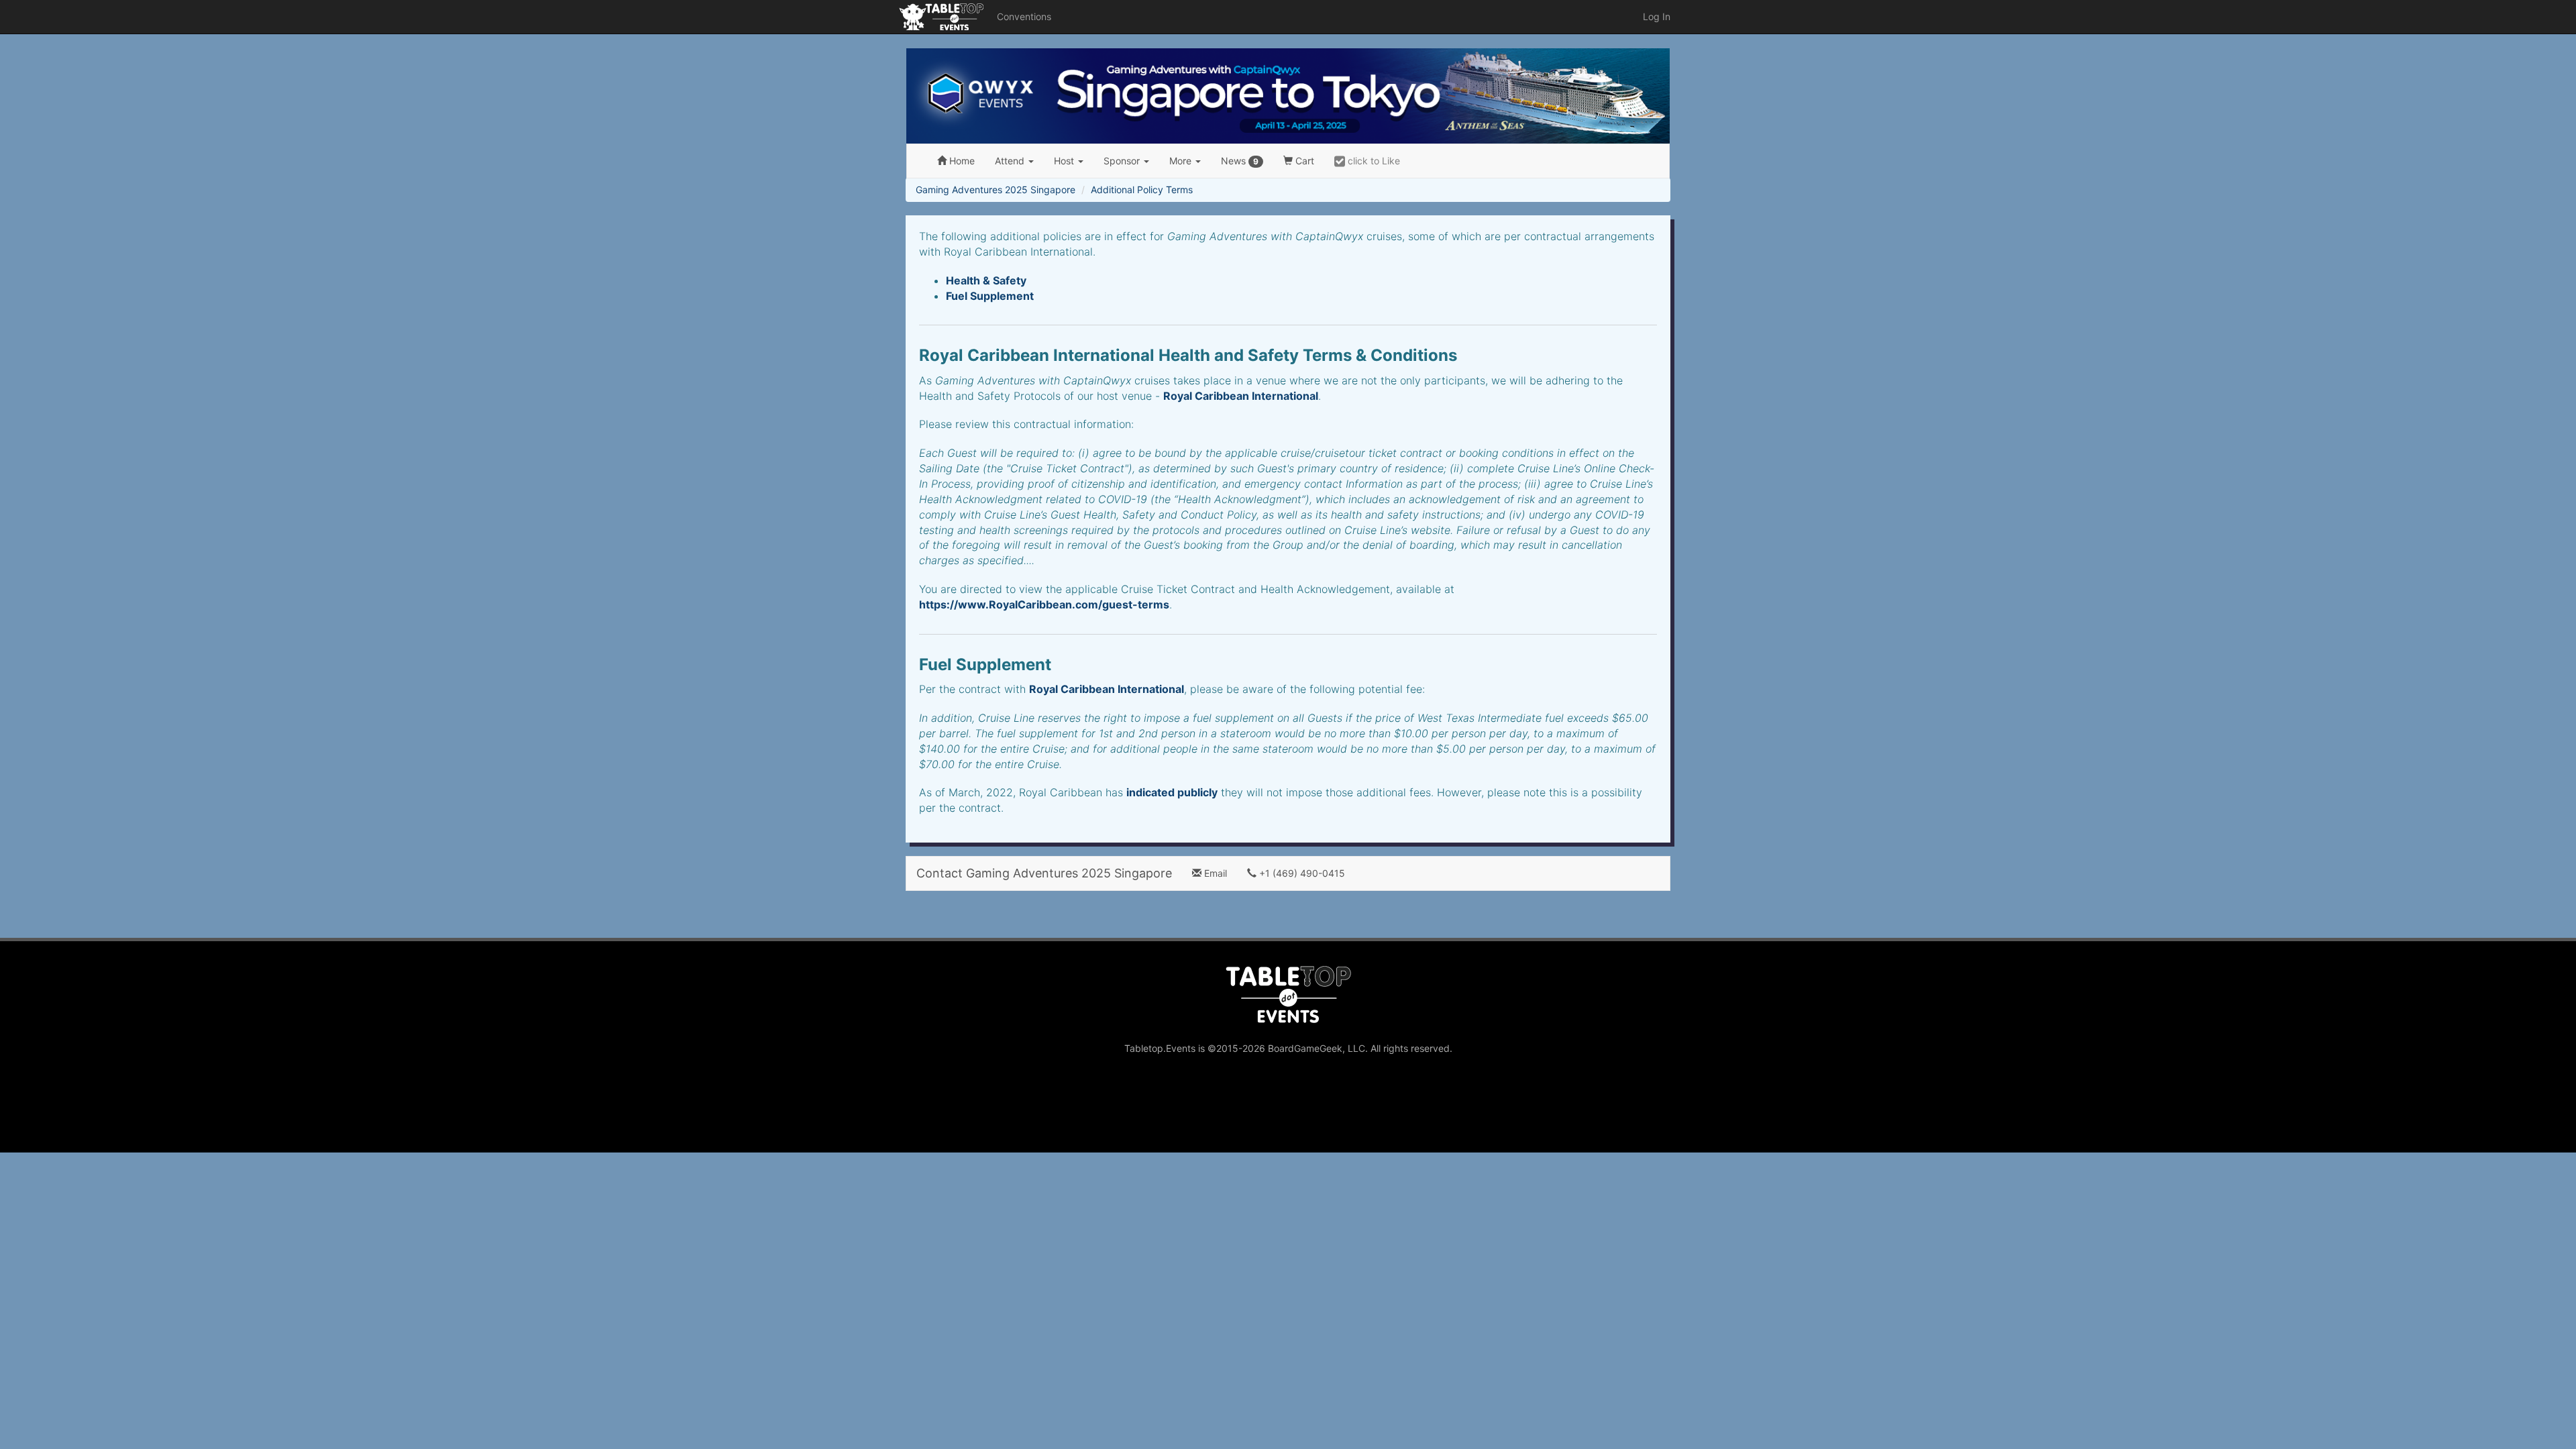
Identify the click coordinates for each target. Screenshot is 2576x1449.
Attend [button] (1011, 161)
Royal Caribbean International (1241, 396)
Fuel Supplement (990, 296)
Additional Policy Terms (1142, 190)
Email (1214, 873)
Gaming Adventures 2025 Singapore (996, 190)
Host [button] (1065, 161)
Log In (1657, 16)
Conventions (1024, 16)
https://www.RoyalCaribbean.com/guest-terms (1044, 604)
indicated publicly (1172, 792)
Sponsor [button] (1123, 161)
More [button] (1182, 161)
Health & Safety (986, 280)
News (1240, 161)
